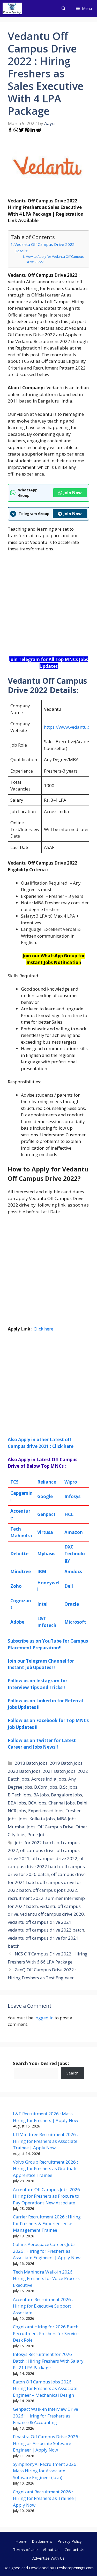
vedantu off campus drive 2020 (52, 1914)
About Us (51, 2549)
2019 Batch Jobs (66, 1763)
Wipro (71, 1482)
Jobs (23, 1819)
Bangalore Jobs (66, 1795)
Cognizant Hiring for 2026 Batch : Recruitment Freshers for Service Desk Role (47, 2333)
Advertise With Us (48, 2558)
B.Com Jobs (46, 1787)
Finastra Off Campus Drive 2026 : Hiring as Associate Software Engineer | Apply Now (47, 2443)
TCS (14, 1482)
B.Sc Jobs (68, 1787)
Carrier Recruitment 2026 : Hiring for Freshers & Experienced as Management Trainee (47, 2223)
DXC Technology (75, 1553)
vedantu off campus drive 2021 (40, 1922)
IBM (42, 1572)
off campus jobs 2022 (55, 1890)
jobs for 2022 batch (35, 1843)
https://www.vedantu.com (70, 727)
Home (21, 2541)
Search (72, 2073)
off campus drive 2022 (54, 1858)
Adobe (17, 1622)
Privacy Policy (70, 2541)
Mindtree (21, 1572)
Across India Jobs (49, 1779)
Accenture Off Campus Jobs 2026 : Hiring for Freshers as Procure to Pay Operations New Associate (47, 2196)
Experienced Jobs (46, 1811)
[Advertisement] (48, 607)
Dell (69, 1586)
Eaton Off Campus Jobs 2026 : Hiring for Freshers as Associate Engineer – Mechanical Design (45, 2388)
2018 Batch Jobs (31, 1763)
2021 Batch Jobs (59, 1771)
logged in (44, 2018)
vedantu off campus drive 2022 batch (46, 1930)
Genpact (46, 1514)
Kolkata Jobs (42, 1819)
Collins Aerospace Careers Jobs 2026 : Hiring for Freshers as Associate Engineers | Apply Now (47, 2251)
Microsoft (75, 1622)
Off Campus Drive (55, 1827)
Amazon (74, 1532)
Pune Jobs (38, 1834)
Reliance (47, 1482)
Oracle (72, 1604)
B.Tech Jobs (20, 1795)
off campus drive (37, 1850)
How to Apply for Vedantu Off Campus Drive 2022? (55, 259)
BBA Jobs (17, 1803)
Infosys (72, 1496)
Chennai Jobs (62, 1803)
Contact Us (74, 2549)
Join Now (73, 493)
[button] (64, 8)
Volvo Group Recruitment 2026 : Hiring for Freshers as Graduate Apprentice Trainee (45, 2169)
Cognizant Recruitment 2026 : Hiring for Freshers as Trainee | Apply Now (45, 2498)
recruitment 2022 (26, 1898)
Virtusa (45, 1532)
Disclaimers (42, 2541)
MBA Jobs (67, 1819)
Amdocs (73, 1572)
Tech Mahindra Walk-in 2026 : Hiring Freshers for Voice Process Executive (46, 2278)
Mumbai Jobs (22, 1827)
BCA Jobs (37, 1803)
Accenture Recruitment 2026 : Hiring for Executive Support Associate (43, 2306)
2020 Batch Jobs (24, 1771)
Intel (42, 1604)
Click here (43, 1329)
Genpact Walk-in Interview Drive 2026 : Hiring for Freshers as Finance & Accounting (46, 2416)
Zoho (16, 1586)
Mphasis (46, 1554)
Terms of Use (25, 2549)
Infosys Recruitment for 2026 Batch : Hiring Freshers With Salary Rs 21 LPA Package (48, 2361)
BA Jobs (41, 1795)
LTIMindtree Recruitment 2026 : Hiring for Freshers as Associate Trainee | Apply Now (45, 2141)
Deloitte (19, 1554)
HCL (69, 1514)
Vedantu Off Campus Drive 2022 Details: (44, 248)
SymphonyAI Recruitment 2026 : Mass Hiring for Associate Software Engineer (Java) (46, 2471)
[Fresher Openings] (12, 8)
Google (45, 1496)
